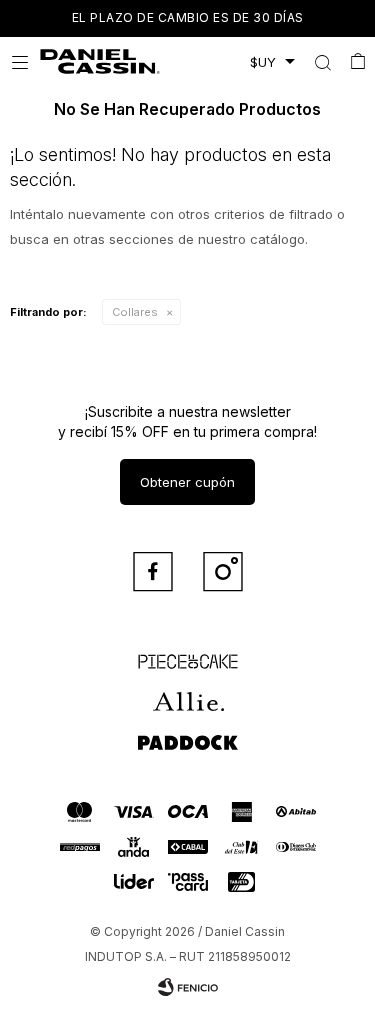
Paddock (188, 733)
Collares (135, 312)
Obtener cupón (187, 482)
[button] (322, 62)
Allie (187, 693)
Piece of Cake (188, 653)
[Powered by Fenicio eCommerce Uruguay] (188, 987)
